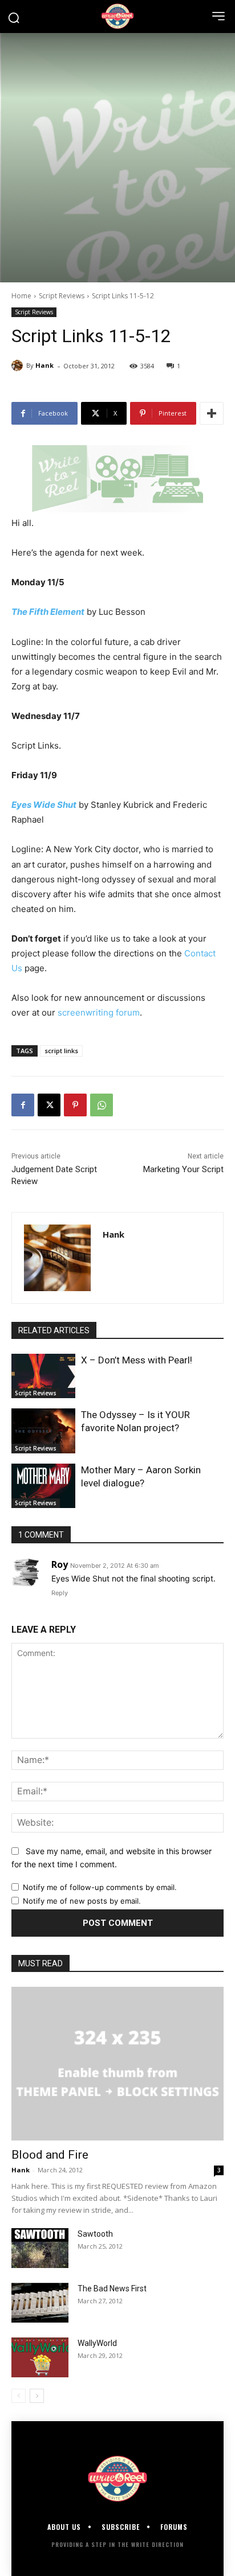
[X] (49, 1105)
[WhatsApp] (102, 1105)
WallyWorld (97, 2343)
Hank (44, 365)
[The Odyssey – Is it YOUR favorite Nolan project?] (43, 1431)
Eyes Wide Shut (44, 805)
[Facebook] (23, 1105)
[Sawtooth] (40, 2248)
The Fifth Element (48, 612)
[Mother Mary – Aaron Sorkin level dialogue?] (43, 1486)
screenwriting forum (99, 1012)
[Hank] (19, 365)
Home (21, 296)
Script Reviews (62, 296)
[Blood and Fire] (117, 2064)
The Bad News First (112, 2289)
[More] (212, 413)
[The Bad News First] (40, 2303)
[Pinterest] (75, 1105)
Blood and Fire (50, 2155)
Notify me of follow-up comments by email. (100, 1887)
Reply (60, 1593)
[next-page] (37, 2396)
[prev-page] (19, 2396)
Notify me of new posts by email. (82, 1901)
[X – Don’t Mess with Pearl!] (43, 1376)
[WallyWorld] (40, 2357)
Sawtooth (95, 2234)
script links (61, 1051)
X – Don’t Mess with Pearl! (137, 1360)
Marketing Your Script (183, 1169)
